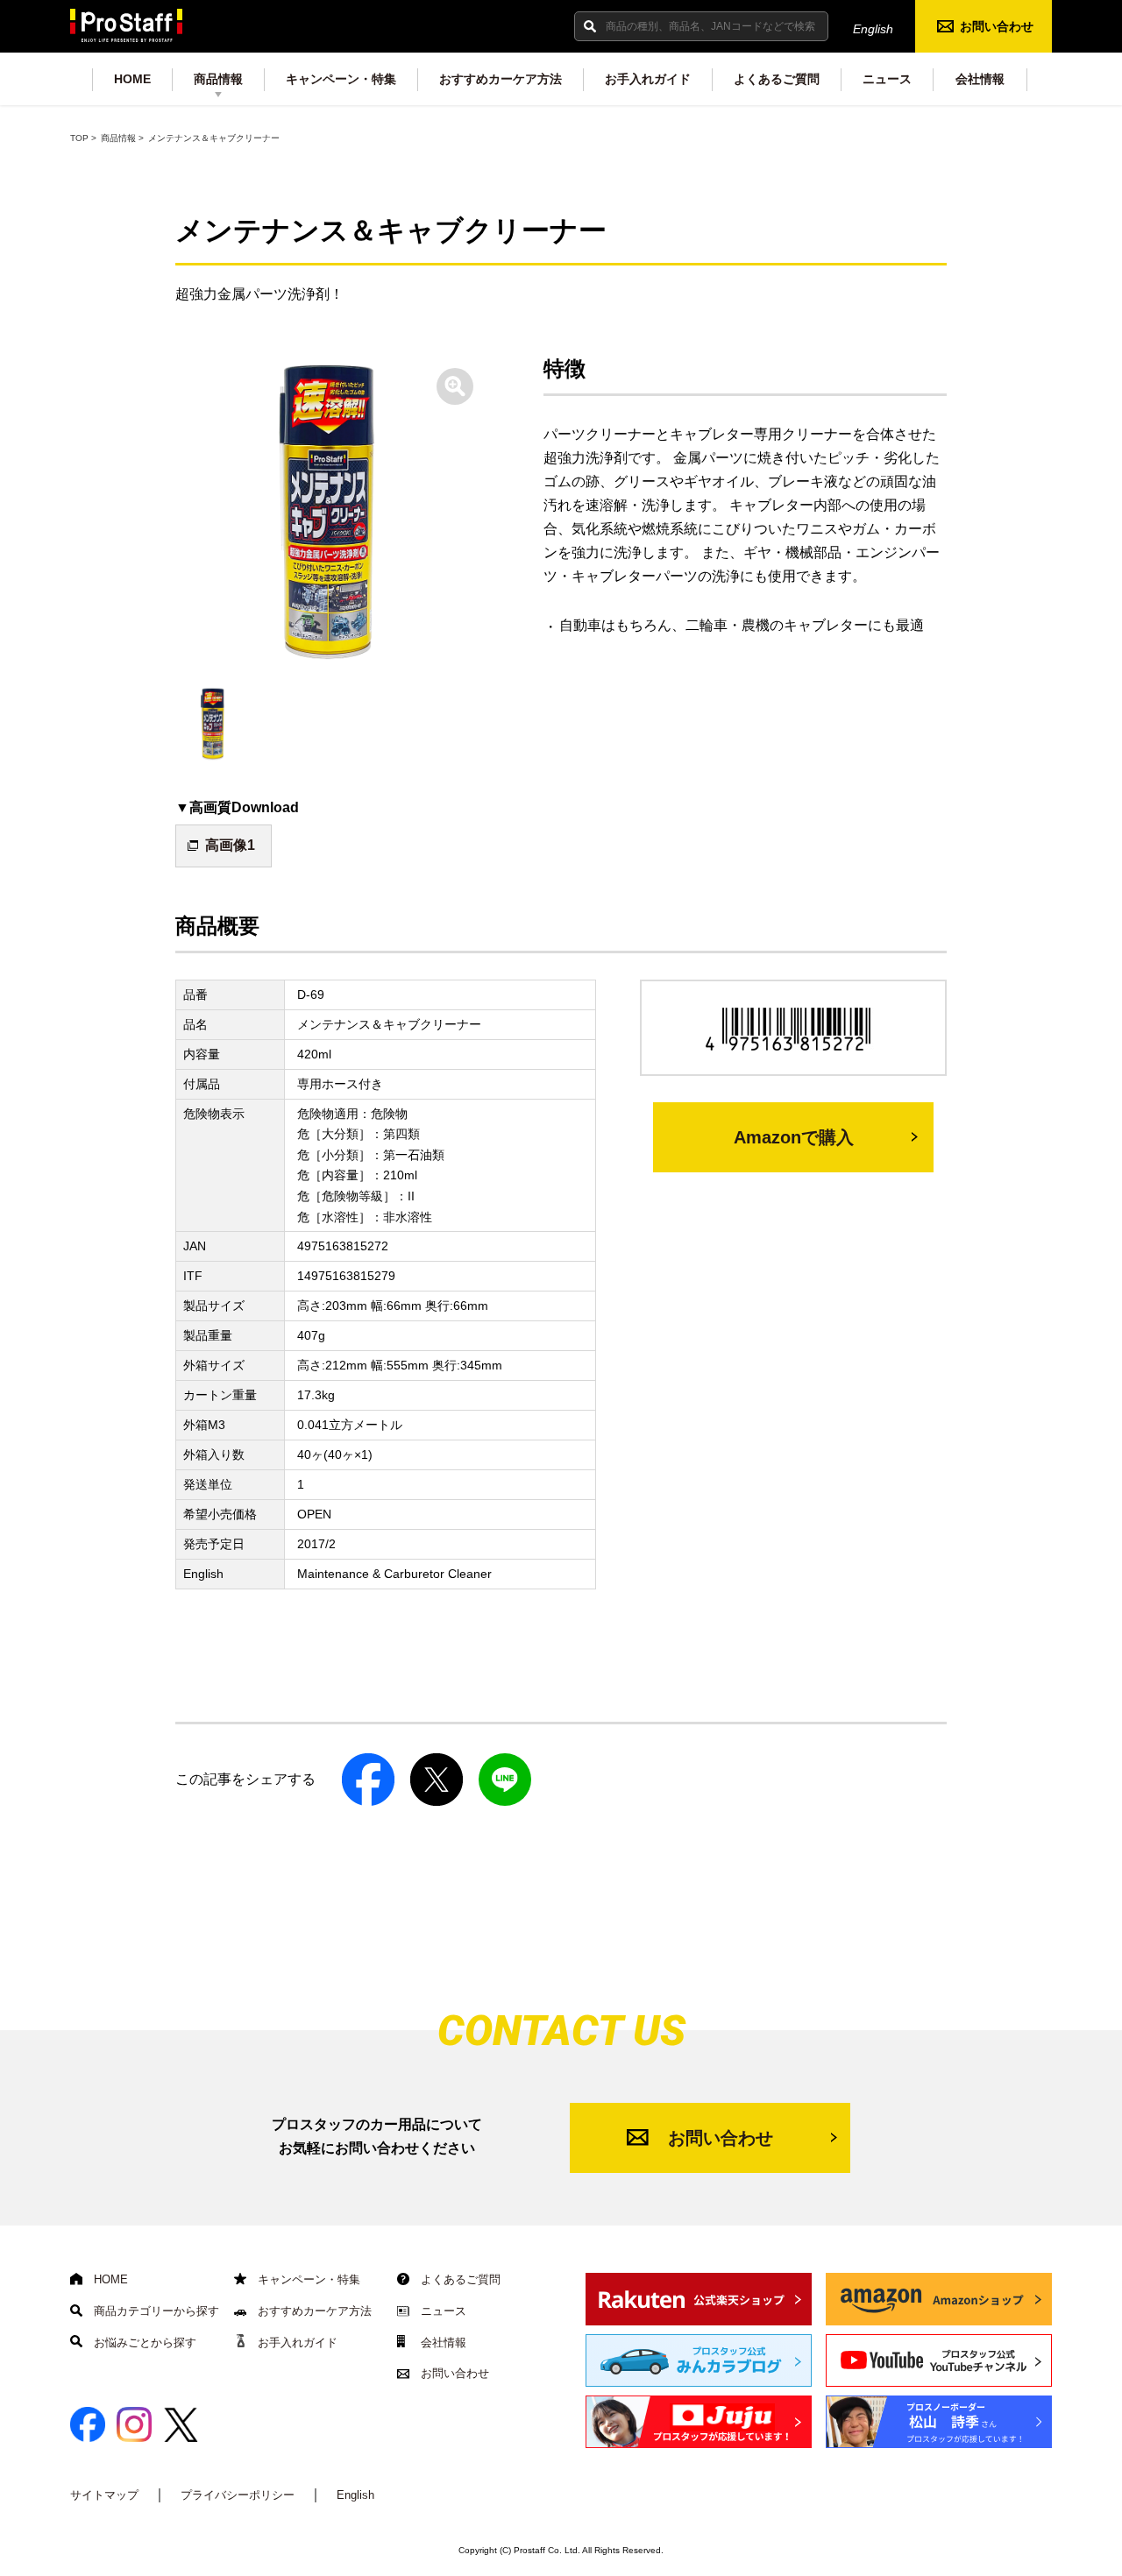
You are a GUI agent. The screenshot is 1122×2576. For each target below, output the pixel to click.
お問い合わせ (997, 26)
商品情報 (218, 79)
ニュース (887, 79)
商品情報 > (122, 138)
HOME (132, 79)
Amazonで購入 (794, 1137)
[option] (329, 513)
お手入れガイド (648, 79)
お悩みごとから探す (143, 2342)
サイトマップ (104, 2495)
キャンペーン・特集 (341, 79)
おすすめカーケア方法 (501, 79)
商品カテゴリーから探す (155, 2311)
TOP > (83, 138)
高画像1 (230, 845)
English (873, 29)
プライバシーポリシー (238, 2495)
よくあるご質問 (777, 79)
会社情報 (980, 79)
